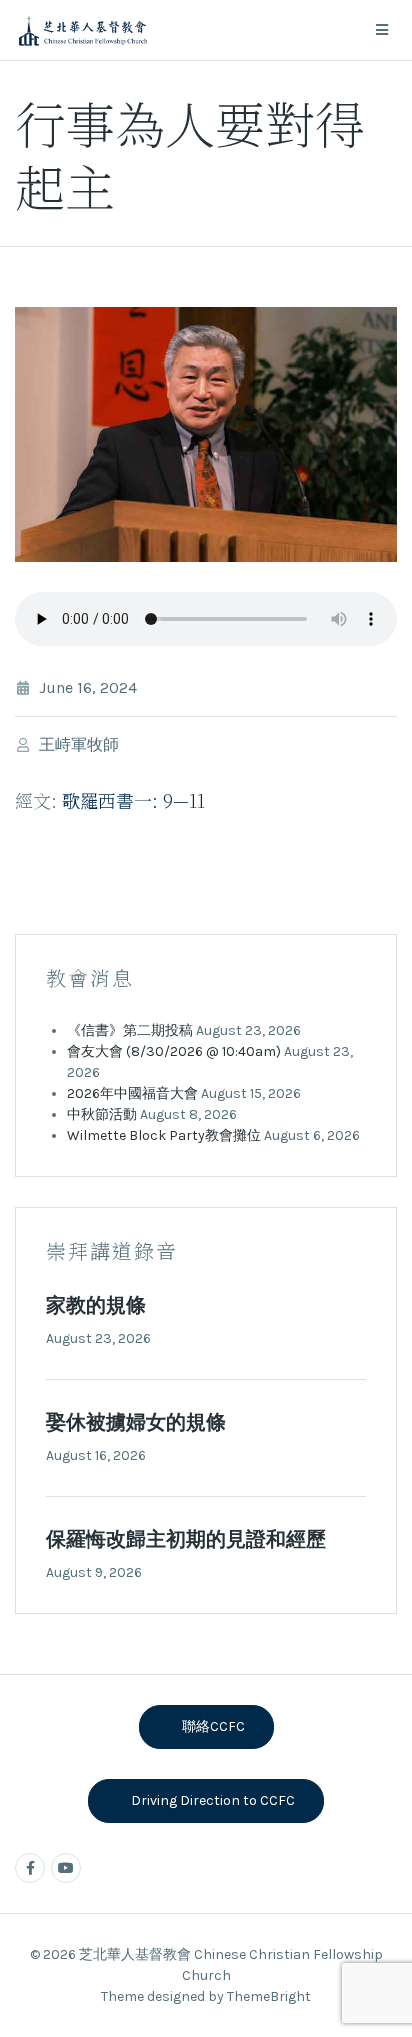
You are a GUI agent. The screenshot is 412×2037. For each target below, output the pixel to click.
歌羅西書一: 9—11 (133, 800)
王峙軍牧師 (79, 744)
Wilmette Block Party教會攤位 (164, 1135)
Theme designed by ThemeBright (206, 1996)
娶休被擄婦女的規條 (136, 1422)
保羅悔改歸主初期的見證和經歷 (186, 1539)
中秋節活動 (102, 1114)
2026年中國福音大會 (132, 1093)
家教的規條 (96, 1305)
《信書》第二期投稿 (130, 1030)
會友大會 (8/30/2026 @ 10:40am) (174, 1051)
